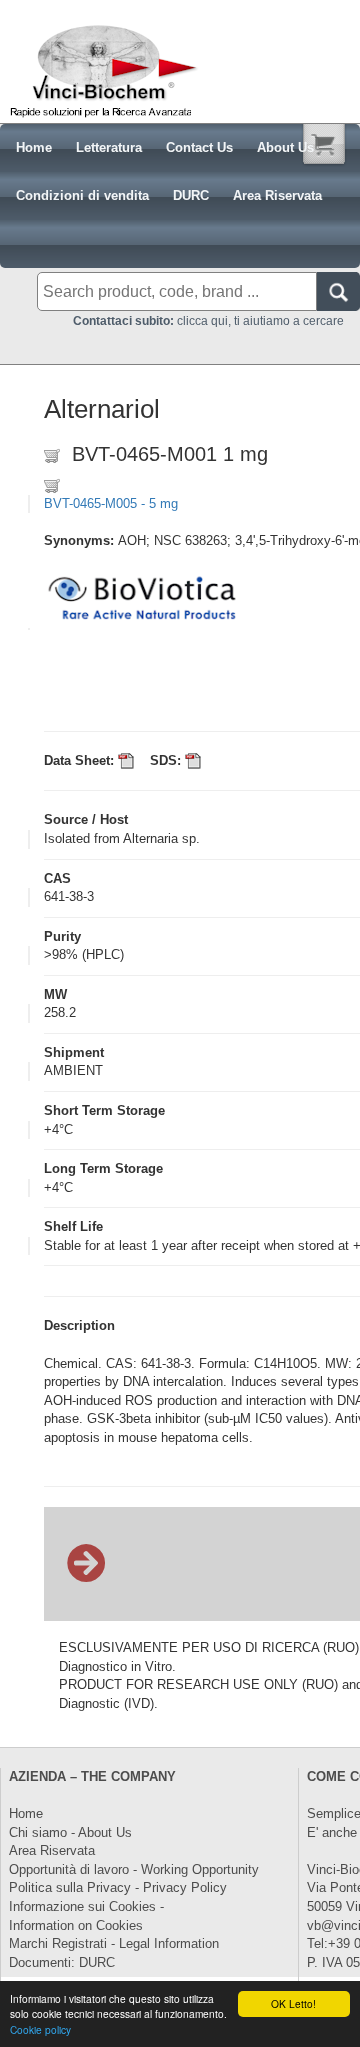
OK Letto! (293, 2003)
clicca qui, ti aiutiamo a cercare (208, 321)
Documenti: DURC (62, 1962)
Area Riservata (52, 1850)
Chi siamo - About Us (70, 1832)
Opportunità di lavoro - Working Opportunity (134, 1869)
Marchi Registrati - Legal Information (114, 1943)
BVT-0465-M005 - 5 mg (111, 503)
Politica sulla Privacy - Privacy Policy (118, 1887)
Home (26, 1813)
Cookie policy (40, 2029)
